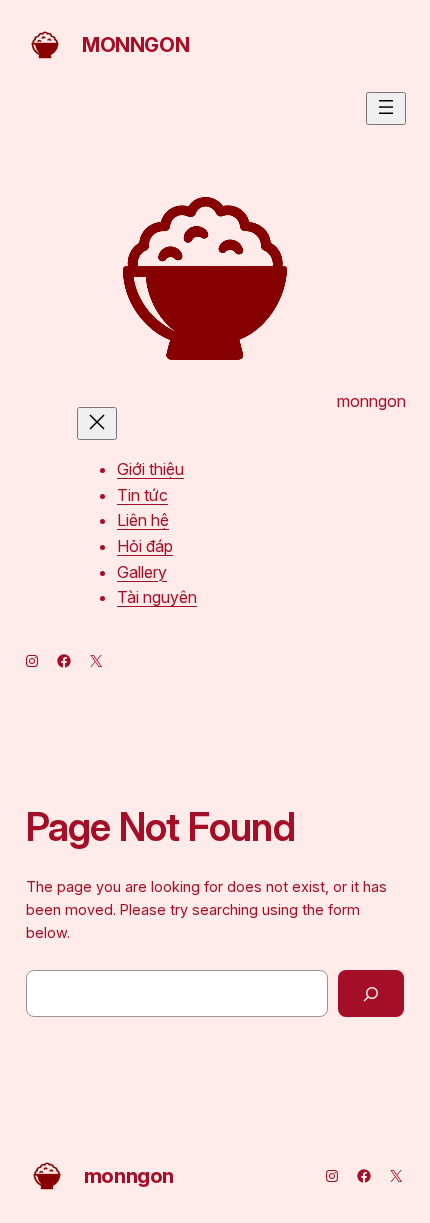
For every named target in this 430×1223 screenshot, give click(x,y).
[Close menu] (97, 423)
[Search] (371, 993)
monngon (135, 45)
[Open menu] (386, 108)
